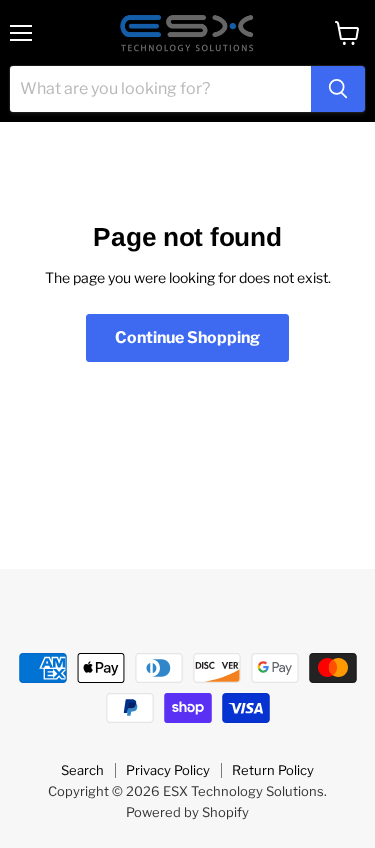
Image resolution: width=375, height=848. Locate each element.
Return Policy (273, 770)
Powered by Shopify (187, 812)
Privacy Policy (168, 770)
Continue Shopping (187, 337)
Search (82, 770)
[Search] (338, 89)
